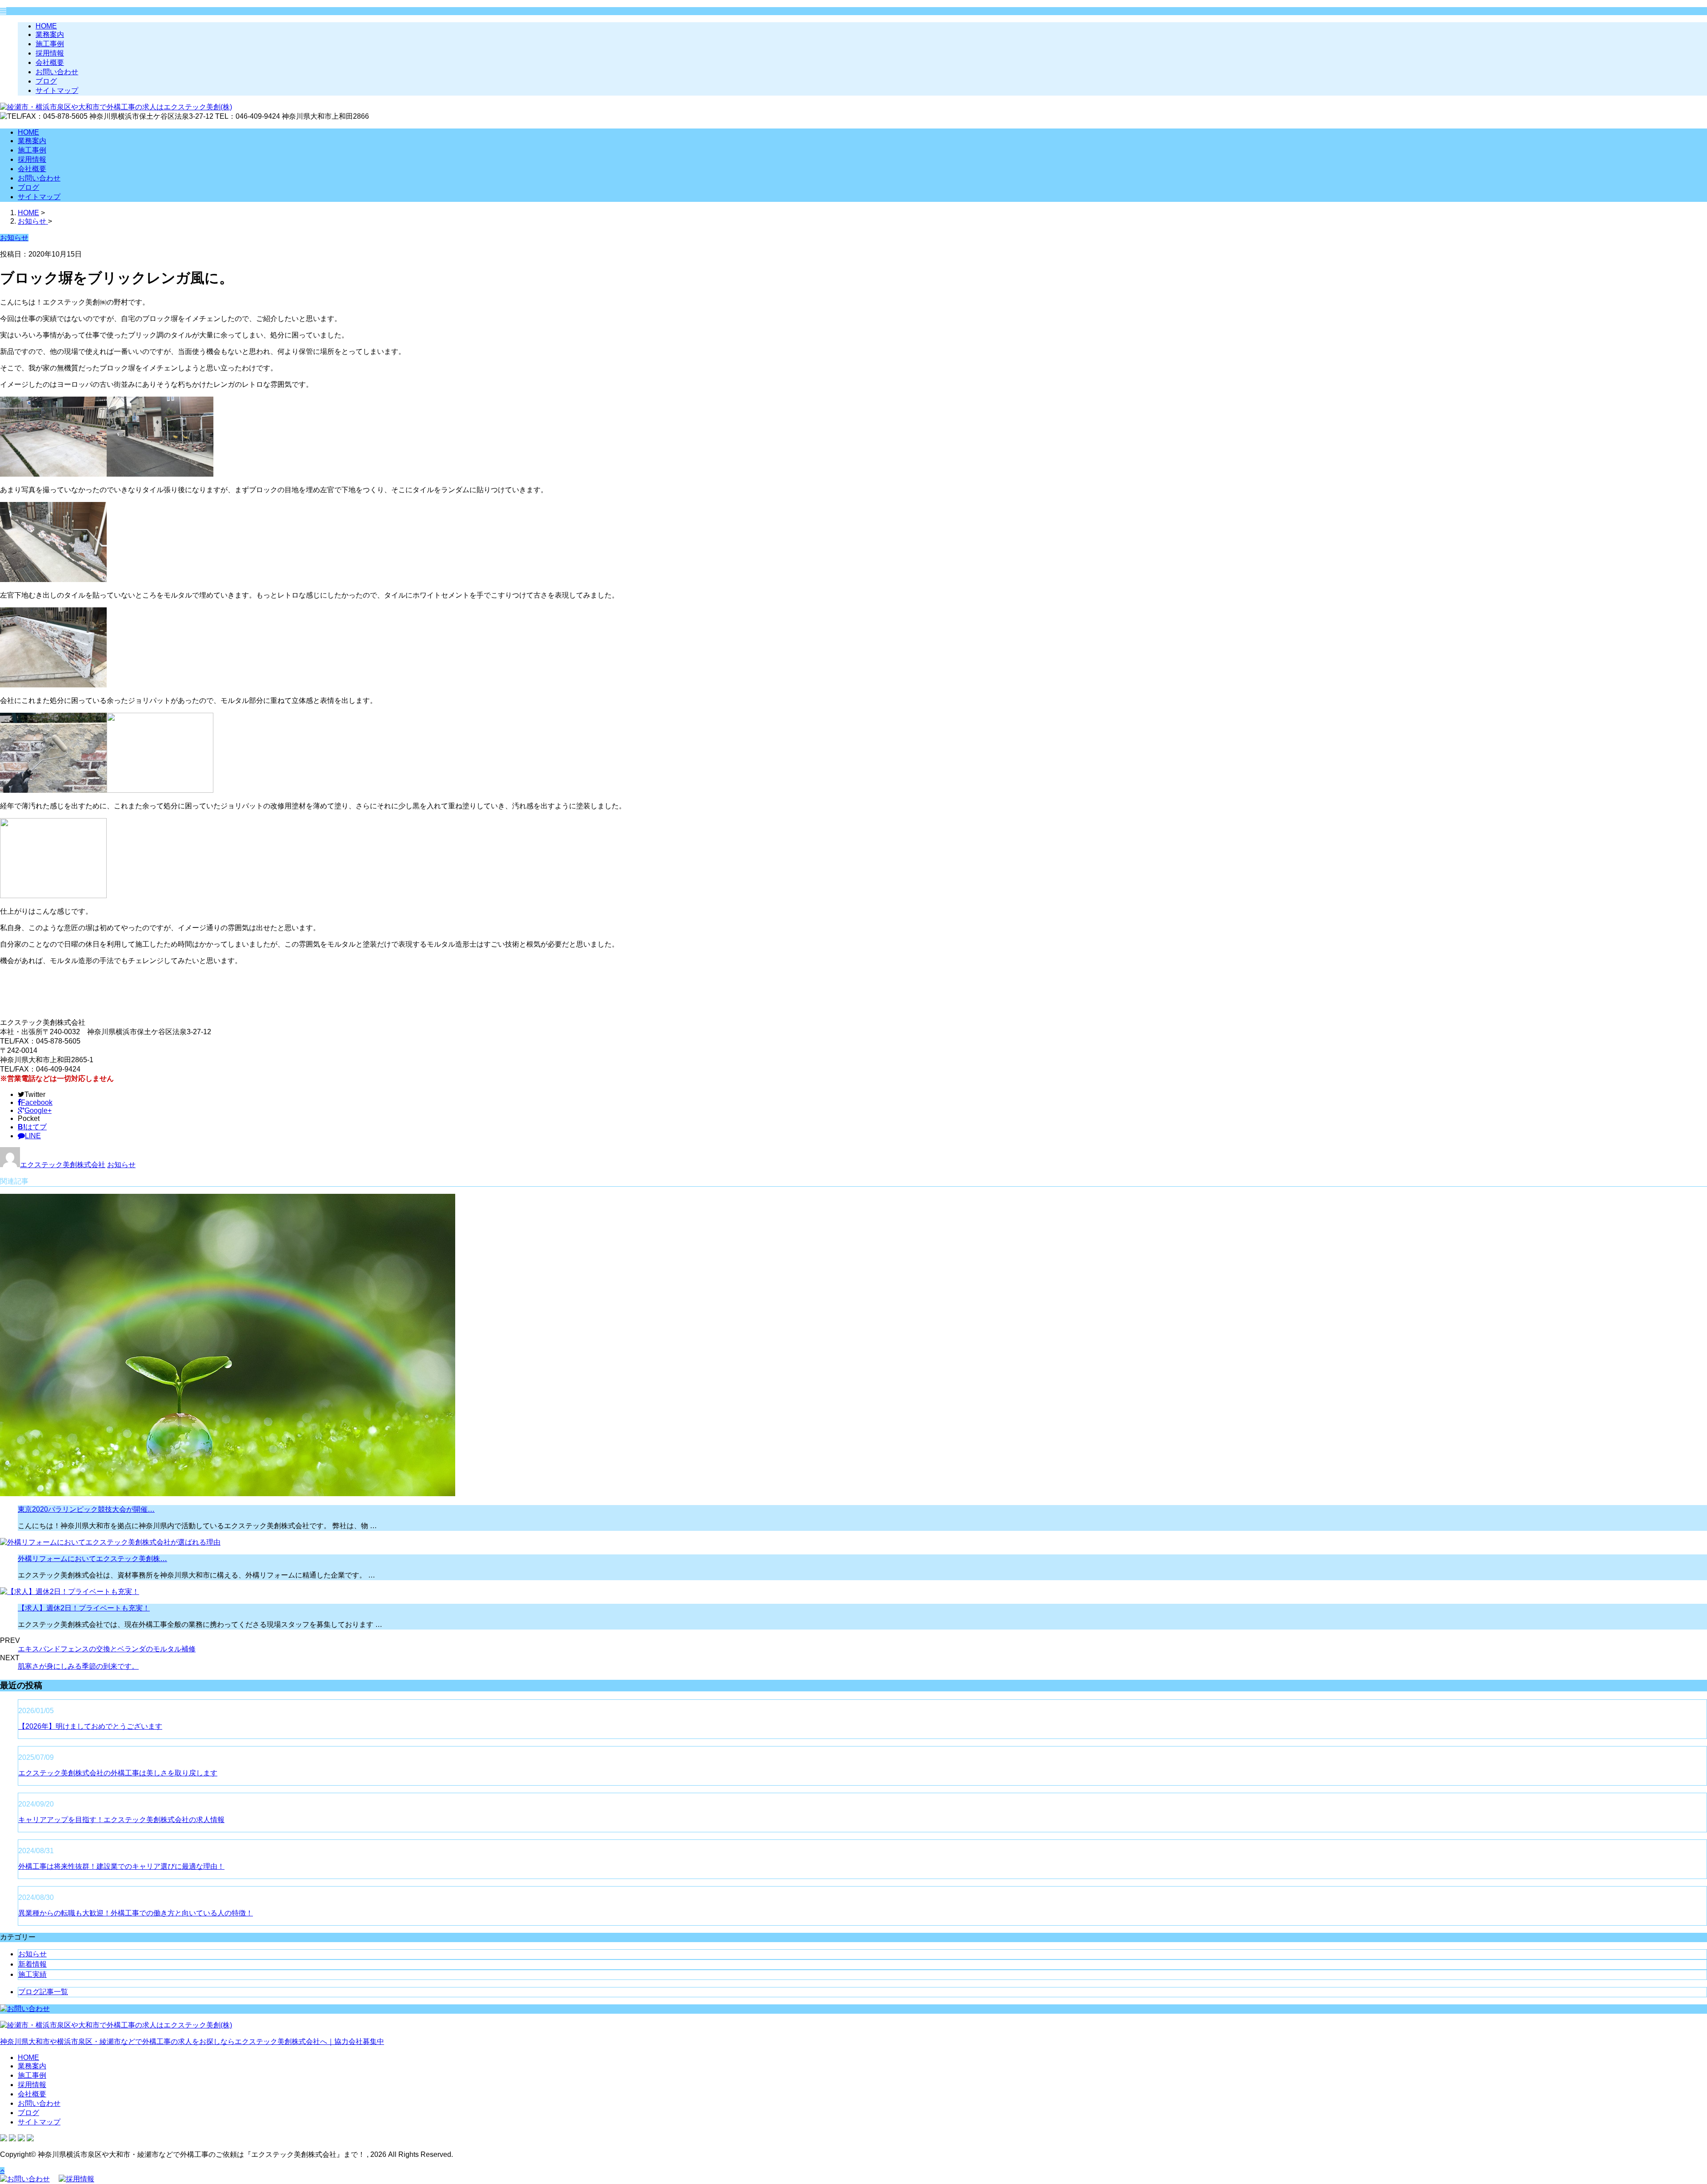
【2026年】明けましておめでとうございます (90, 1726)
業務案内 (50, 34)
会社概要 (50, 62)
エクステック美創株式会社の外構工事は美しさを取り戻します (118, 1773)
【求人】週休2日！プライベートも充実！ (84, 1608)
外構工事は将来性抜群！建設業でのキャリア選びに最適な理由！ (121, 1866)
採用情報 (50, 53)
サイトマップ (57, 90)
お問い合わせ (57, 72)
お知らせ (121, 1165)
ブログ (46, 81)
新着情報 (32, 1964)
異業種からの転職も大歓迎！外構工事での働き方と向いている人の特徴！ (136, 1913)
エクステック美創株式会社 (63, 1165)
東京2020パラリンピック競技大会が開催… (86, 1509)
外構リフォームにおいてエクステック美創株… (92, 1559)
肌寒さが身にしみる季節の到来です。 (78, 1666)
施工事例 (50, 44)
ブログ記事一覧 (43, 1992)
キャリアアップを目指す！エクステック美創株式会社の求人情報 (121, 1820)
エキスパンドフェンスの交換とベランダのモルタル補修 (107, 1649)
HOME (46, 26)
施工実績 (32, 1974)
